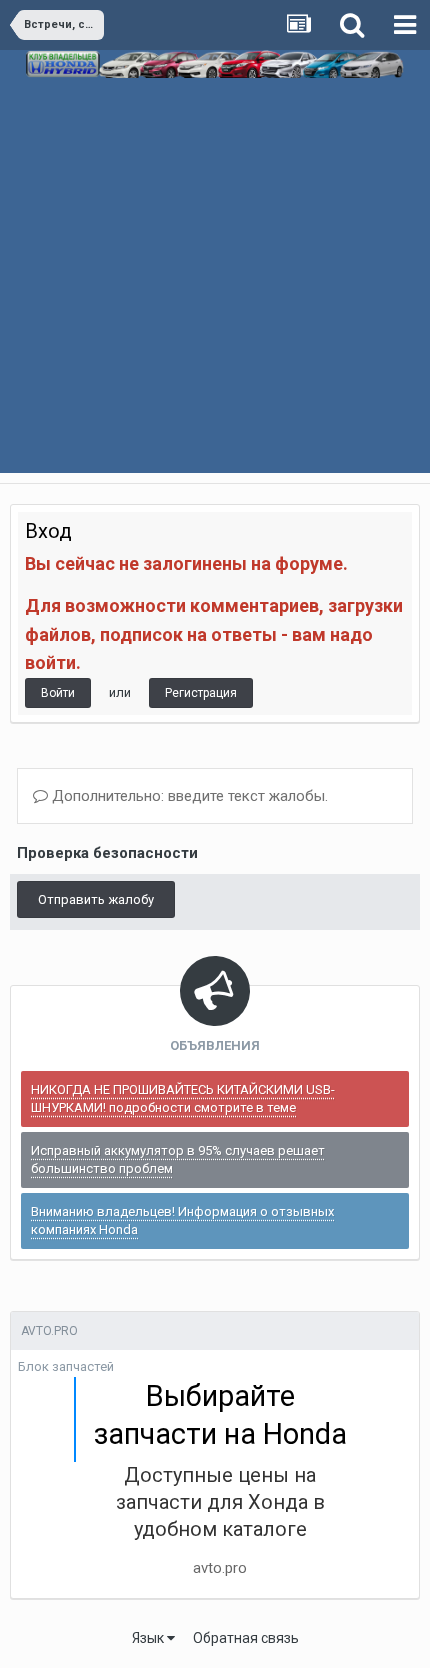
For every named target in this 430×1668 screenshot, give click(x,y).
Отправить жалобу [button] (96, 899)
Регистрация (201, 693)
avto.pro (220, 1568)
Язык (149, 1638)
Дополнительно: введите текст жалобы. (188, 796)
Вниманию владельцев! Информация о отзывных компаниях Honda (182, 1220)
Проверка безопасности (107, 853)
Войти (58, 693)
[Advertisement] (215, 296)
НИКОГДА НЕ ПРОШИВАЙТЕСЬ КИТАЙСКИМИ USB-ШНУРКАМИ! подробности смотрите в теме (183, 1098)
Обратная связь (246, 1638)
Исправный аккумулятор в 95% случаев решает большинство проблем (178, 1159)
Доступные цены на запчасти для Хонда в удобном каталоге (220, 1502)
